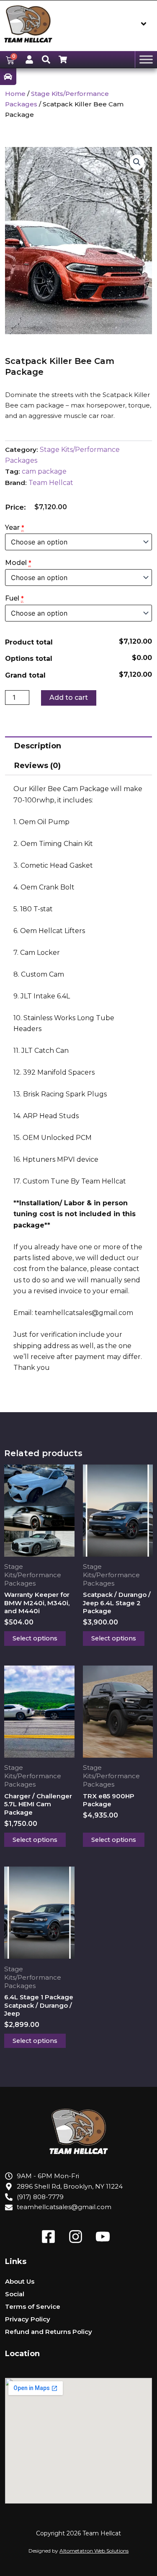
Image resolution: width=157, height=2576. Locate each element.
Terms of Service (33, 2307)
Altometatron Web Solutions (94, 2551)
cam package (44, 471)
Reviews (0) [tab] (37, 766)
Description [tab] (38, 746)
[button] (137, 162)
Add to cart (69, 698)
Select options (35, 1638)
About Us (20, 2281)
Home (15, 94)
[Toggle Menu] (146, 59)
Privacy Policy (28, 2319)
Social (15, 2294)
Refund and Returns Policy (49, 2332)
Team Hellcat (51, 483)
